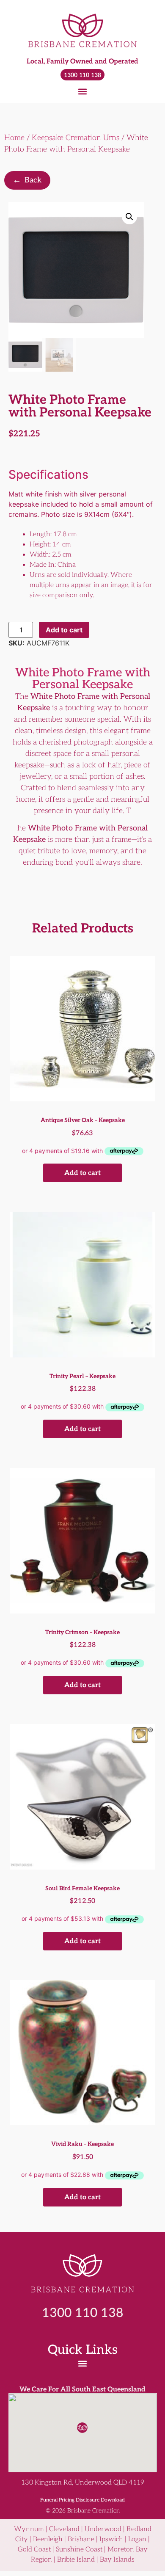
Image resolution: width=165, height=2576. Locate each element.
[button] (83, 91)
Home (14, 138)
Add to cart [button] (82, 1173)
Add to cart (64, 630)
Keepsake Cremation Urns (76, 138)
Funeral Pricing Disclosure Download (82, 2500)
